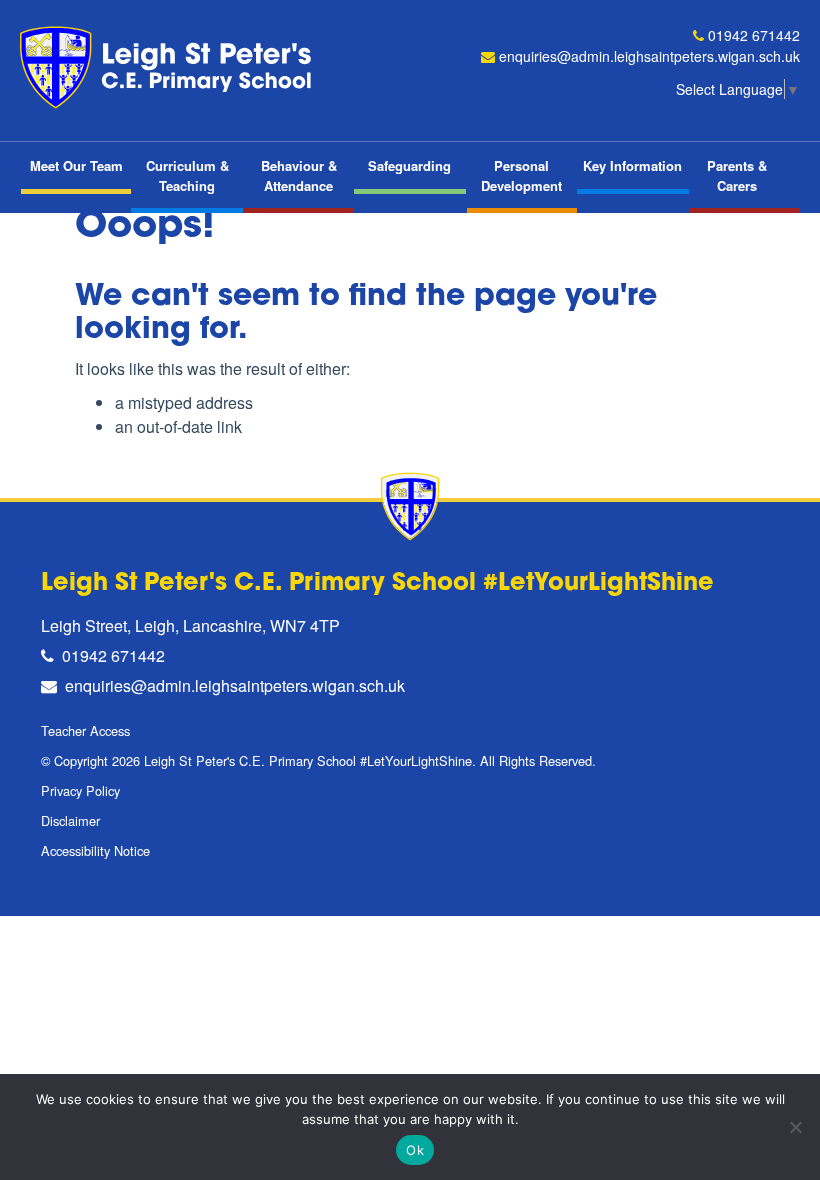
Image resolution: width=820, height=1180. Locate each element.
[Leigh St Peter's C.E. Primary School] (170, 67)
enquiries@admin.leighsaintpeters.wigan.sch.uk (649, 56)
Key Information (632, 165)
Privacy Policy (80, 790)
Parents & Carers (737, 175)
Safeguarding (409, 165)
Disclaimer (70, 820)
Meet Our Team (76, 165)
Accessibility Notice (95, 850)
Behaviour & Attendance (299, 175)
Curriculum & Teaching (187, 175)
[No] (795, 1127)
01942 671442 (754, 35)
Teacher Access (85, 730)
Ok (415, 1150)
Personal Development (521, 175)
